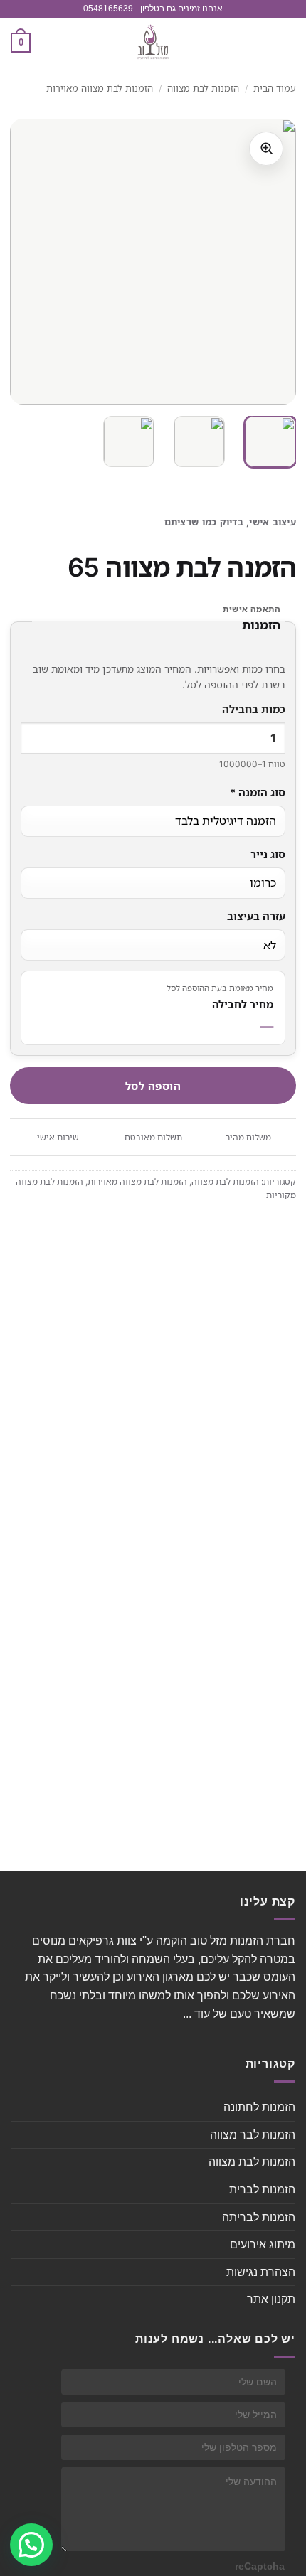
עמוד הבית (275, 88)
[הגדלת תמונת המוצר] (266, 149)
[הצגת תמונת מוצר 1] (270, 442)
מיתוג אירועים (263, 2244)
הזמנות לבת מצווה (203, 88)
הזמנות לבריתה (259, 2217)
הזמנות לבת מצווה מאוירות (100, 88)
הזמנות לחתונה (259, 2107)
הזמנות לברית (262, 2190)
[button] (287, 42)
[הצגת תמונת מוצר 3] (129, 442)
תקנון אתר (271, 2299)
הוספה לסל (153, 1086)
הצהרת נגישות (261, 2272)
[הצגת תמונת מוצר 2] (199, 442)
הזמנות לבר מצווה (253, 2135)
